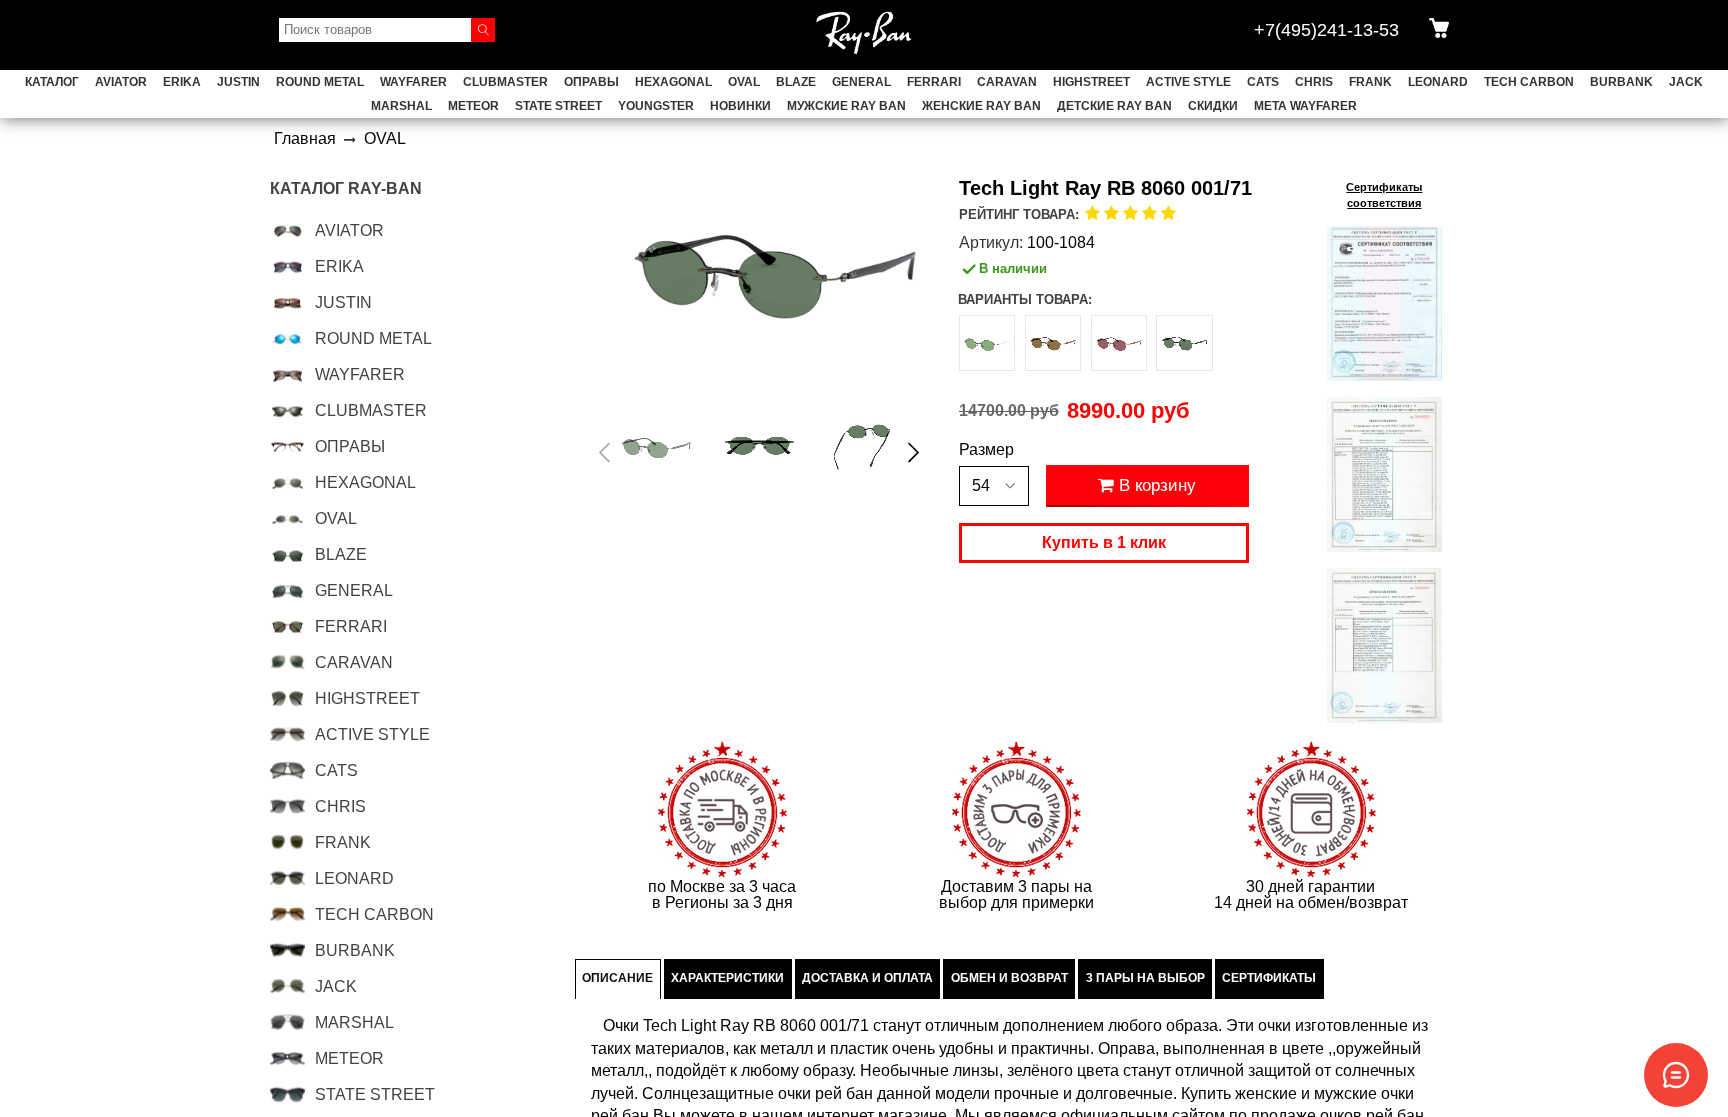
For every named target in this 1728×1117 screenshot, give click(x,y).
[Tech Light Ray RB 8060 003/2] (987, 343)
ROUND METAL (320, 82)
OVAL (744, 82)
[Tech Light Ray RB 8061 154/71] (1184, 343)
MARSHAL (401, 106)
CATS (1263, 82)
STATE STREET (558, 106)
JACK (1686, 82)
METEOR (473, 106)
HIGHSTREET (1091, 82)
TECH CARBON (1529, 82)
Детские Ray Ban (1114, 106)
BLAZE (796, 82)
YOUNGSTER (656, 106)
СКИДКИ (1213, 106)
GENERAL (861, 82)
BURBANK (1621, 82)
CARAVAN (1007, 82)
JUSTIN (238, 82)
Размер (986, 450)
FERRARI (934, 82)
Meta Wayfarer (1305, 106)
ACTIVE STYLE (1188, 82)
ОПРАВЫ (591, 82)
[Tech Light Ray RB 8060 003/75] (1119, 343)
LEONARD (1438, 82)
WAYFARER (413, 82)
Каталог (52, 82)
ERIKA (182, 82)
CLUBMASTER (505, 82)
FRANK (1370, 82)
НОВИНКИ (740, 106)
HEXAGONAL (673, 82)
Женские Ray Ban (981, 106)
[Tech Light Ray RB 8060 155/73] (1053, 343)
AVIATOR (121, 82)
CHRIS (1314, 82)
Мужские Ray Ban (846, 106)
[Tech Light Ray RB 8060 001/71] (656, 448)
